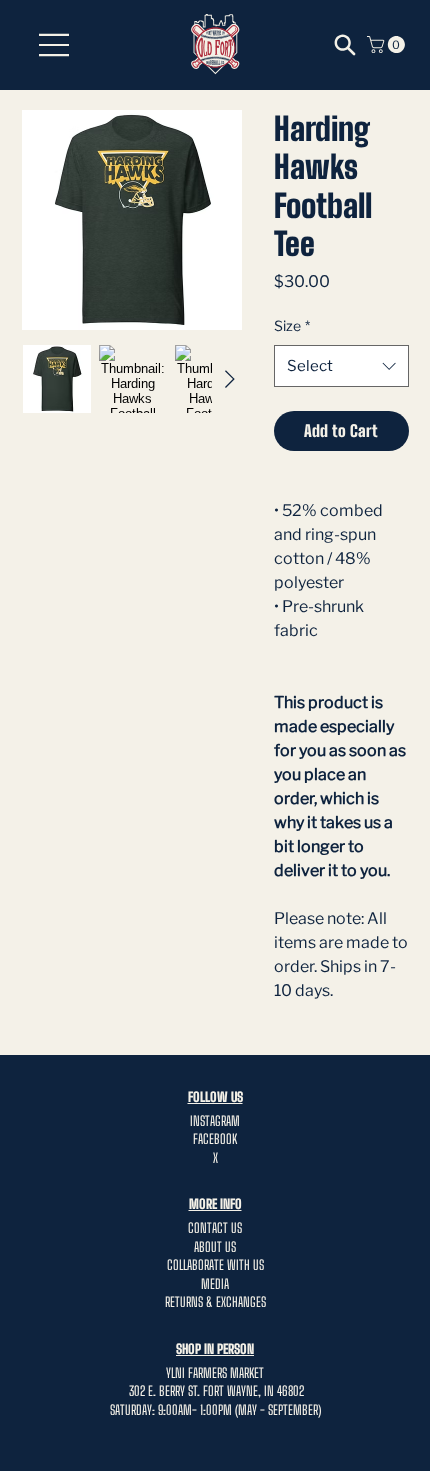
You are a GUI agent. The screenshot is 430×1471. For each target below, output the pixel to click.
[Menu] (55, 45)
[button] (388, 44)
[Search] (345, 45)
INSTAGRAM (215, 1121)
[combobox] (341, 366)
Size (292, 325)
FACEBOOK (215, 1139)
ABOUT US (215, 1247)
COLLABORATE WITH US (215, 1265)
